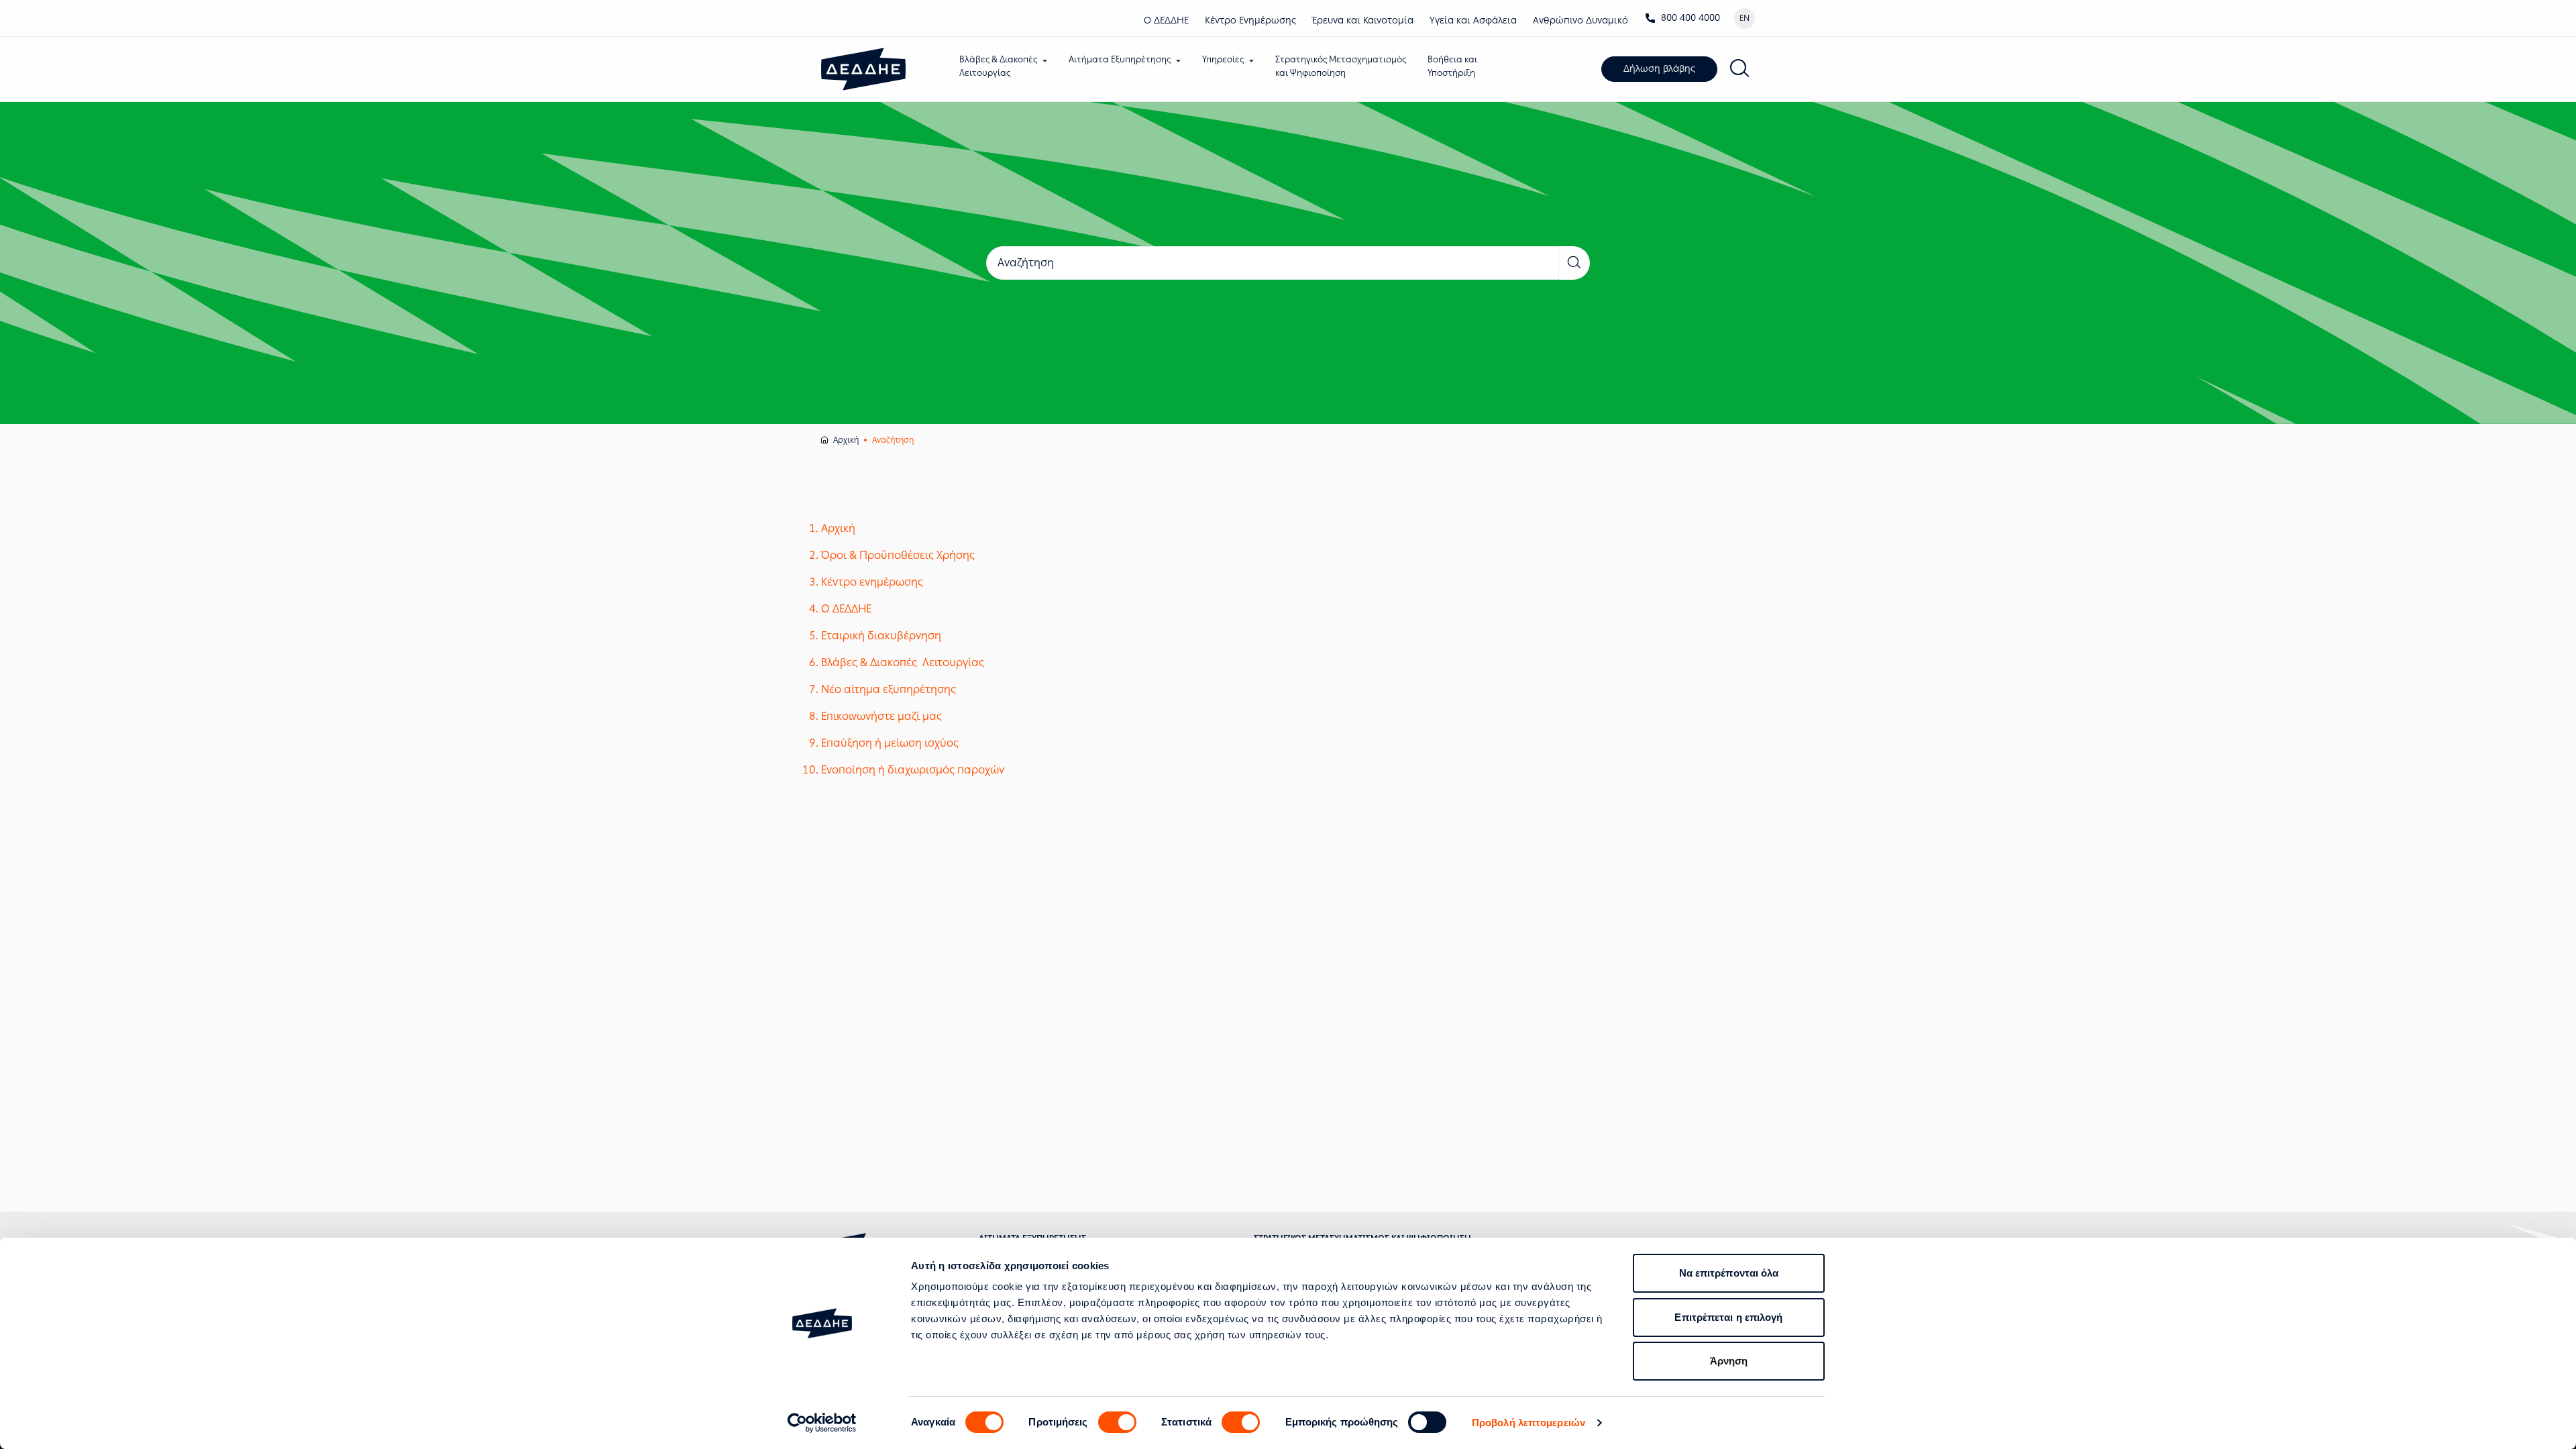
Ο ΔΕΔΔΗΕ (1166, 20)
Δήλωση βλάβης (1659, 69)
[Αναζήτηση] (1740, 69)
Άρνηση (1729, 1361)
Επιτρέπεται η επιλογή (1728, 1317)
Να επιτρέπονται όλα (1729, 1273)
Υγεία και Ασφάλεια (1473, 20)
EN (1745, 18)
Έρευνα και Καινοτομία (1363, 20)
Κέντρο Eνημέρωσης (1250, 20)
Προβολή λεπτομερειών (1528, 1423)
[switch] (1117, 1422)
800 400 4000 (1690, 18)
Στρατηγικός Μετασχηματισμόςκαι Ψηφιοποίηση (1341, 66)
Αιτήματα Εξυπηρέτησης (1120, 59)
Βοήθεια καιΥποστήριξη (1452, 66)
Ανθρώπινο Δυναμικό (1580, 20)
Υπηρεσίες (1223, 59)
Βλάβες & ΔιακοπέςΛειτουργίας (998, 66)
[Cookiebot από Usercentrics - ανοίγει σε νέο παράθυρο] (822, 1423)
